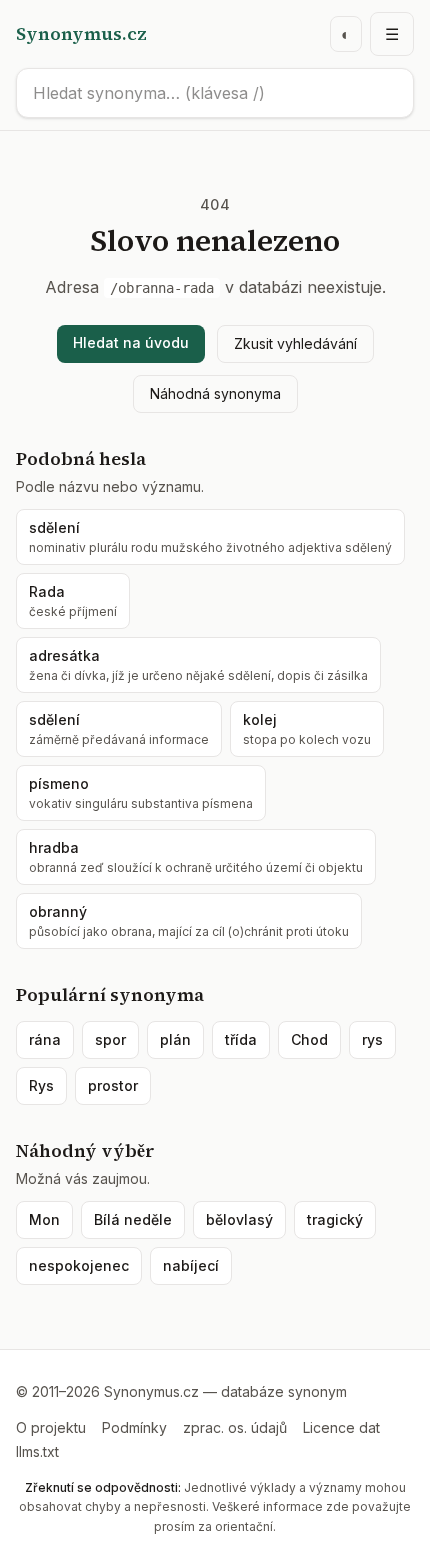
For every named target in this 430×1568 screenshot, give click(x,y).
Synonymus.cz (81, 33)
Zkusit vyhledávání (295, 343)
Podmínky (134, 1427)
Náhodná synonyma (215, 393)
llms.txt (37, 1451)
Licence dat (341, 1427)
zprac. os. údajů (235, 1427)
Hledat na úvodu (131, 342)
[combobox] (215, 93)
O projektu (51, 1427)
